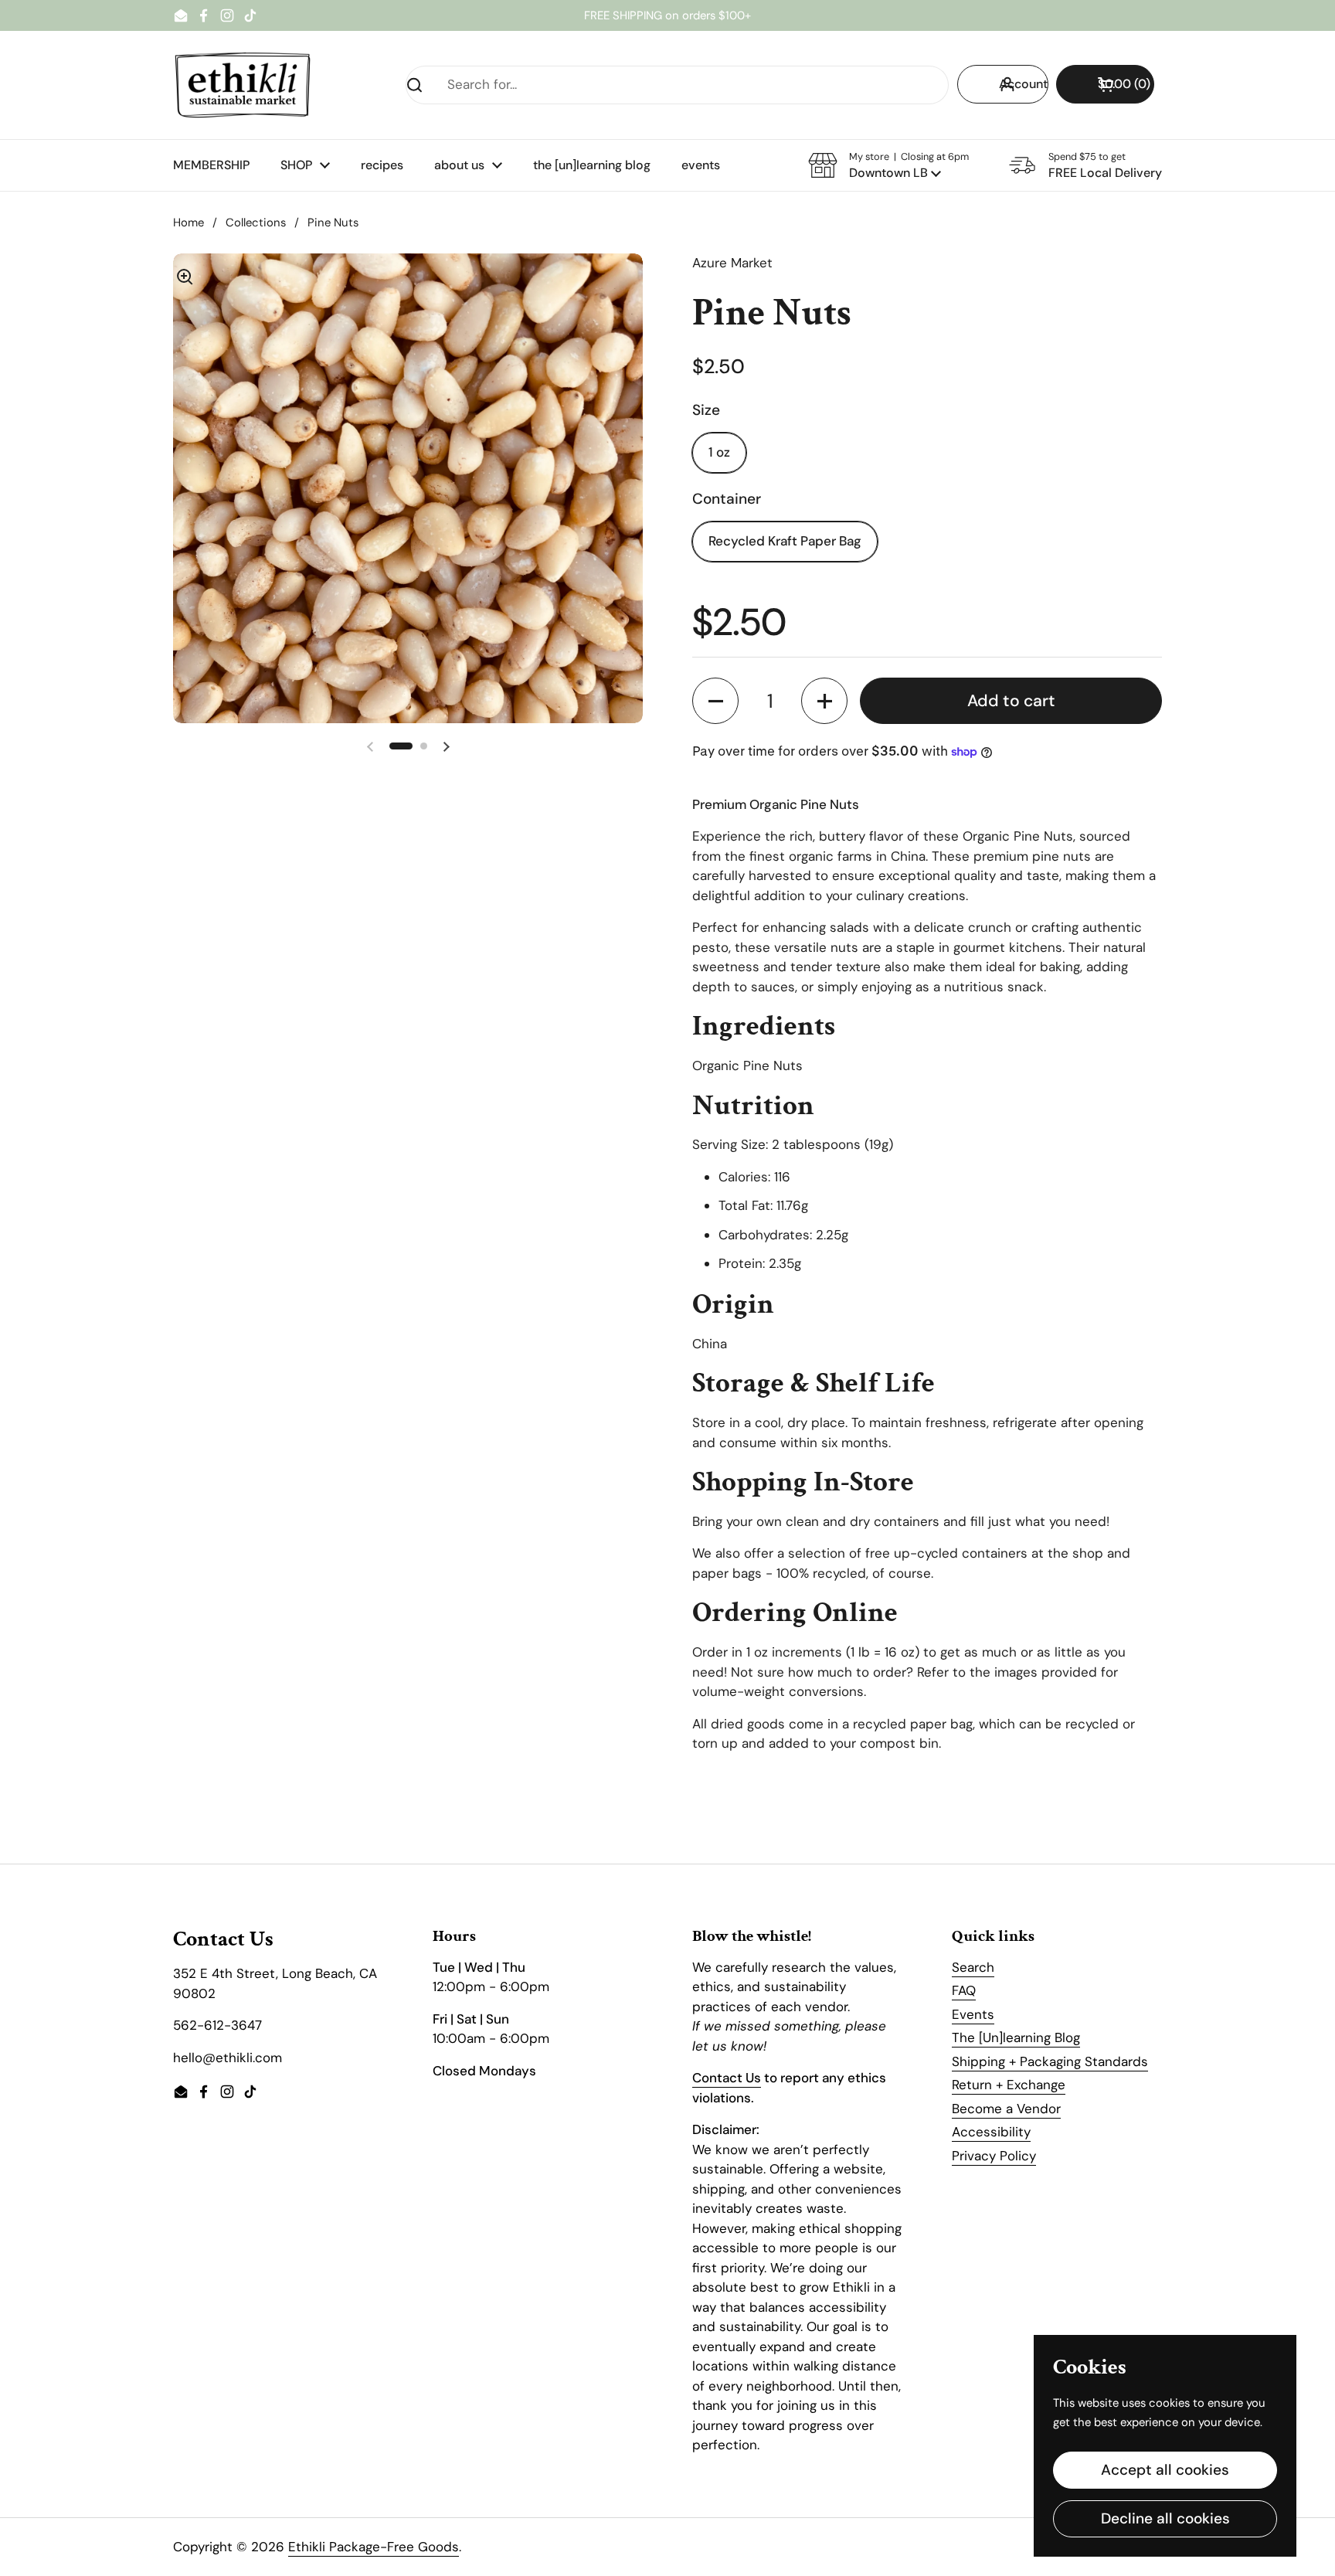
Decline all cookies (1165, 2518)
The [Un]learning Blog (1016, 2037)
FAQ (964, 1990)
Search (973, 1967)
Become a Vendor (1006, 2109)
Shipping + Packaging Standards (1050, 2061)
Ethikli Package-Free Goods (374, 2547)
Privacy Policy (994, 2156)
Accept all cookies (1165, 2470)
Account (1023, 84)
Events (973, 2014)
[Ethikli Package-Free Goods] (243, 85)
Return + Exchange (1009, 2085)
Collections (256, 223)
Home (189, 223)
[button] (1105, 84)
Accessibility (991, 2132)
